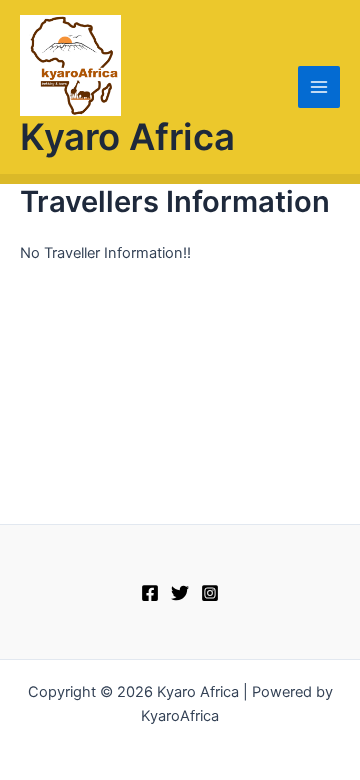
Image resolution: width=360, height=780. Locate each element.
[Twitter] (180, 593)
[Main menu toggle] (319, 87)
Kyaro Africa (127, 137)
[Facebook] (150, 593)
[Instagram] (210, 593)
